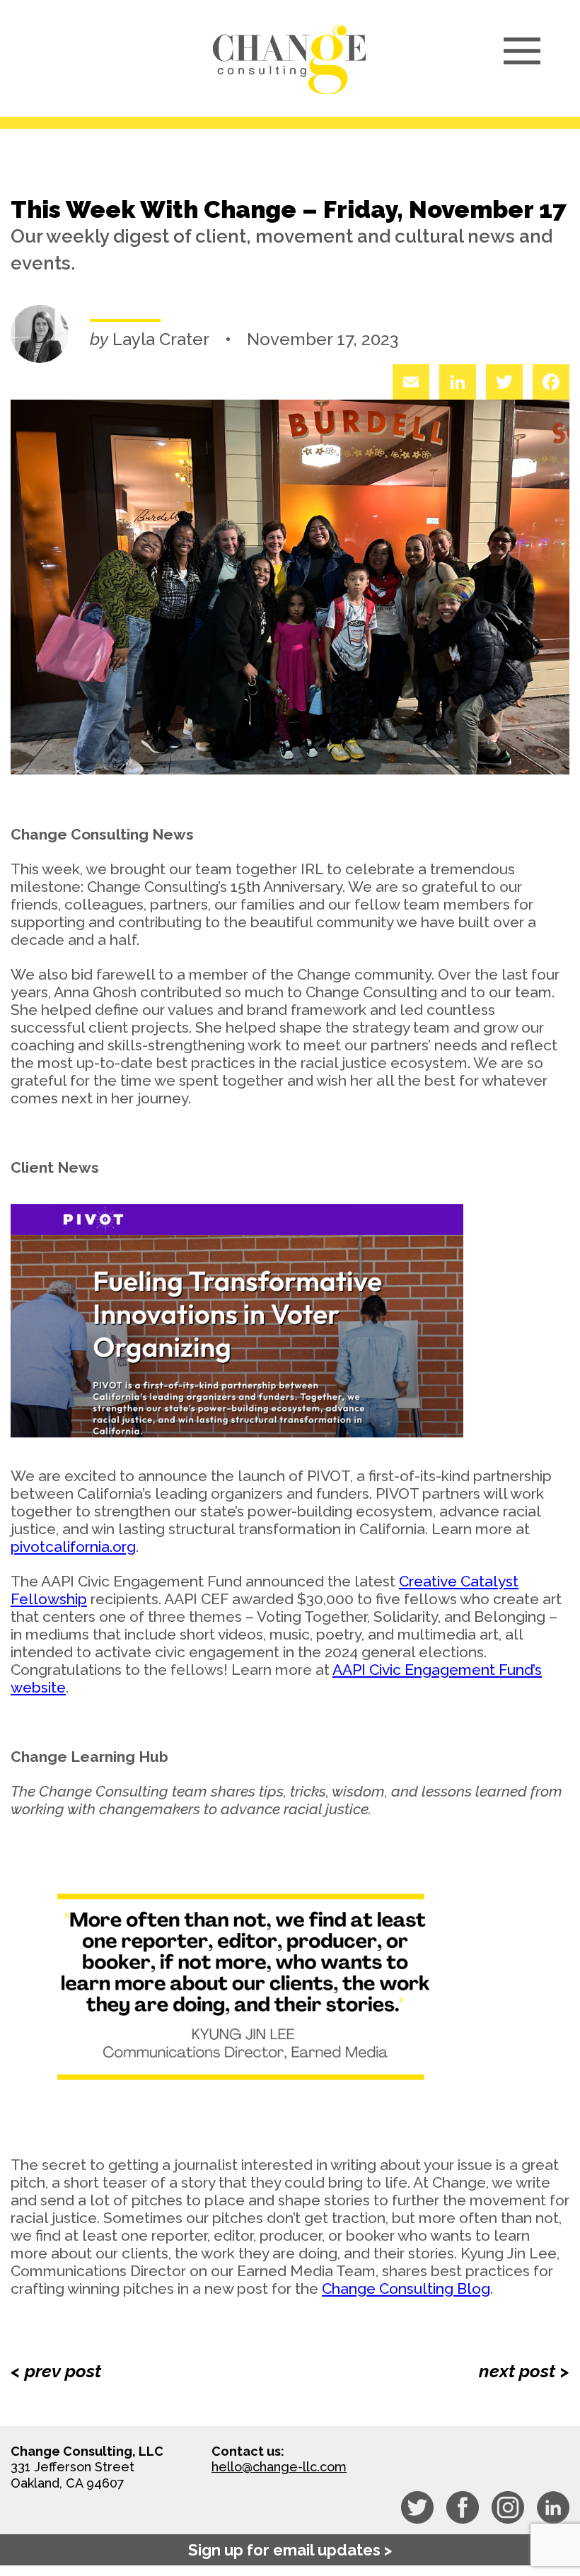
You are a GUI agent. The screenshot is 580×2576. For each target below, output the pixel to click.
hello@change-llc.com (279, 2467)
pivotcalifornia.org (73, 1547)
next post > (524, 2371)
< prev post (56, 2371)
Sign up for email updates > (290, 2550)
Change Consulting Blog (406, 2288)
